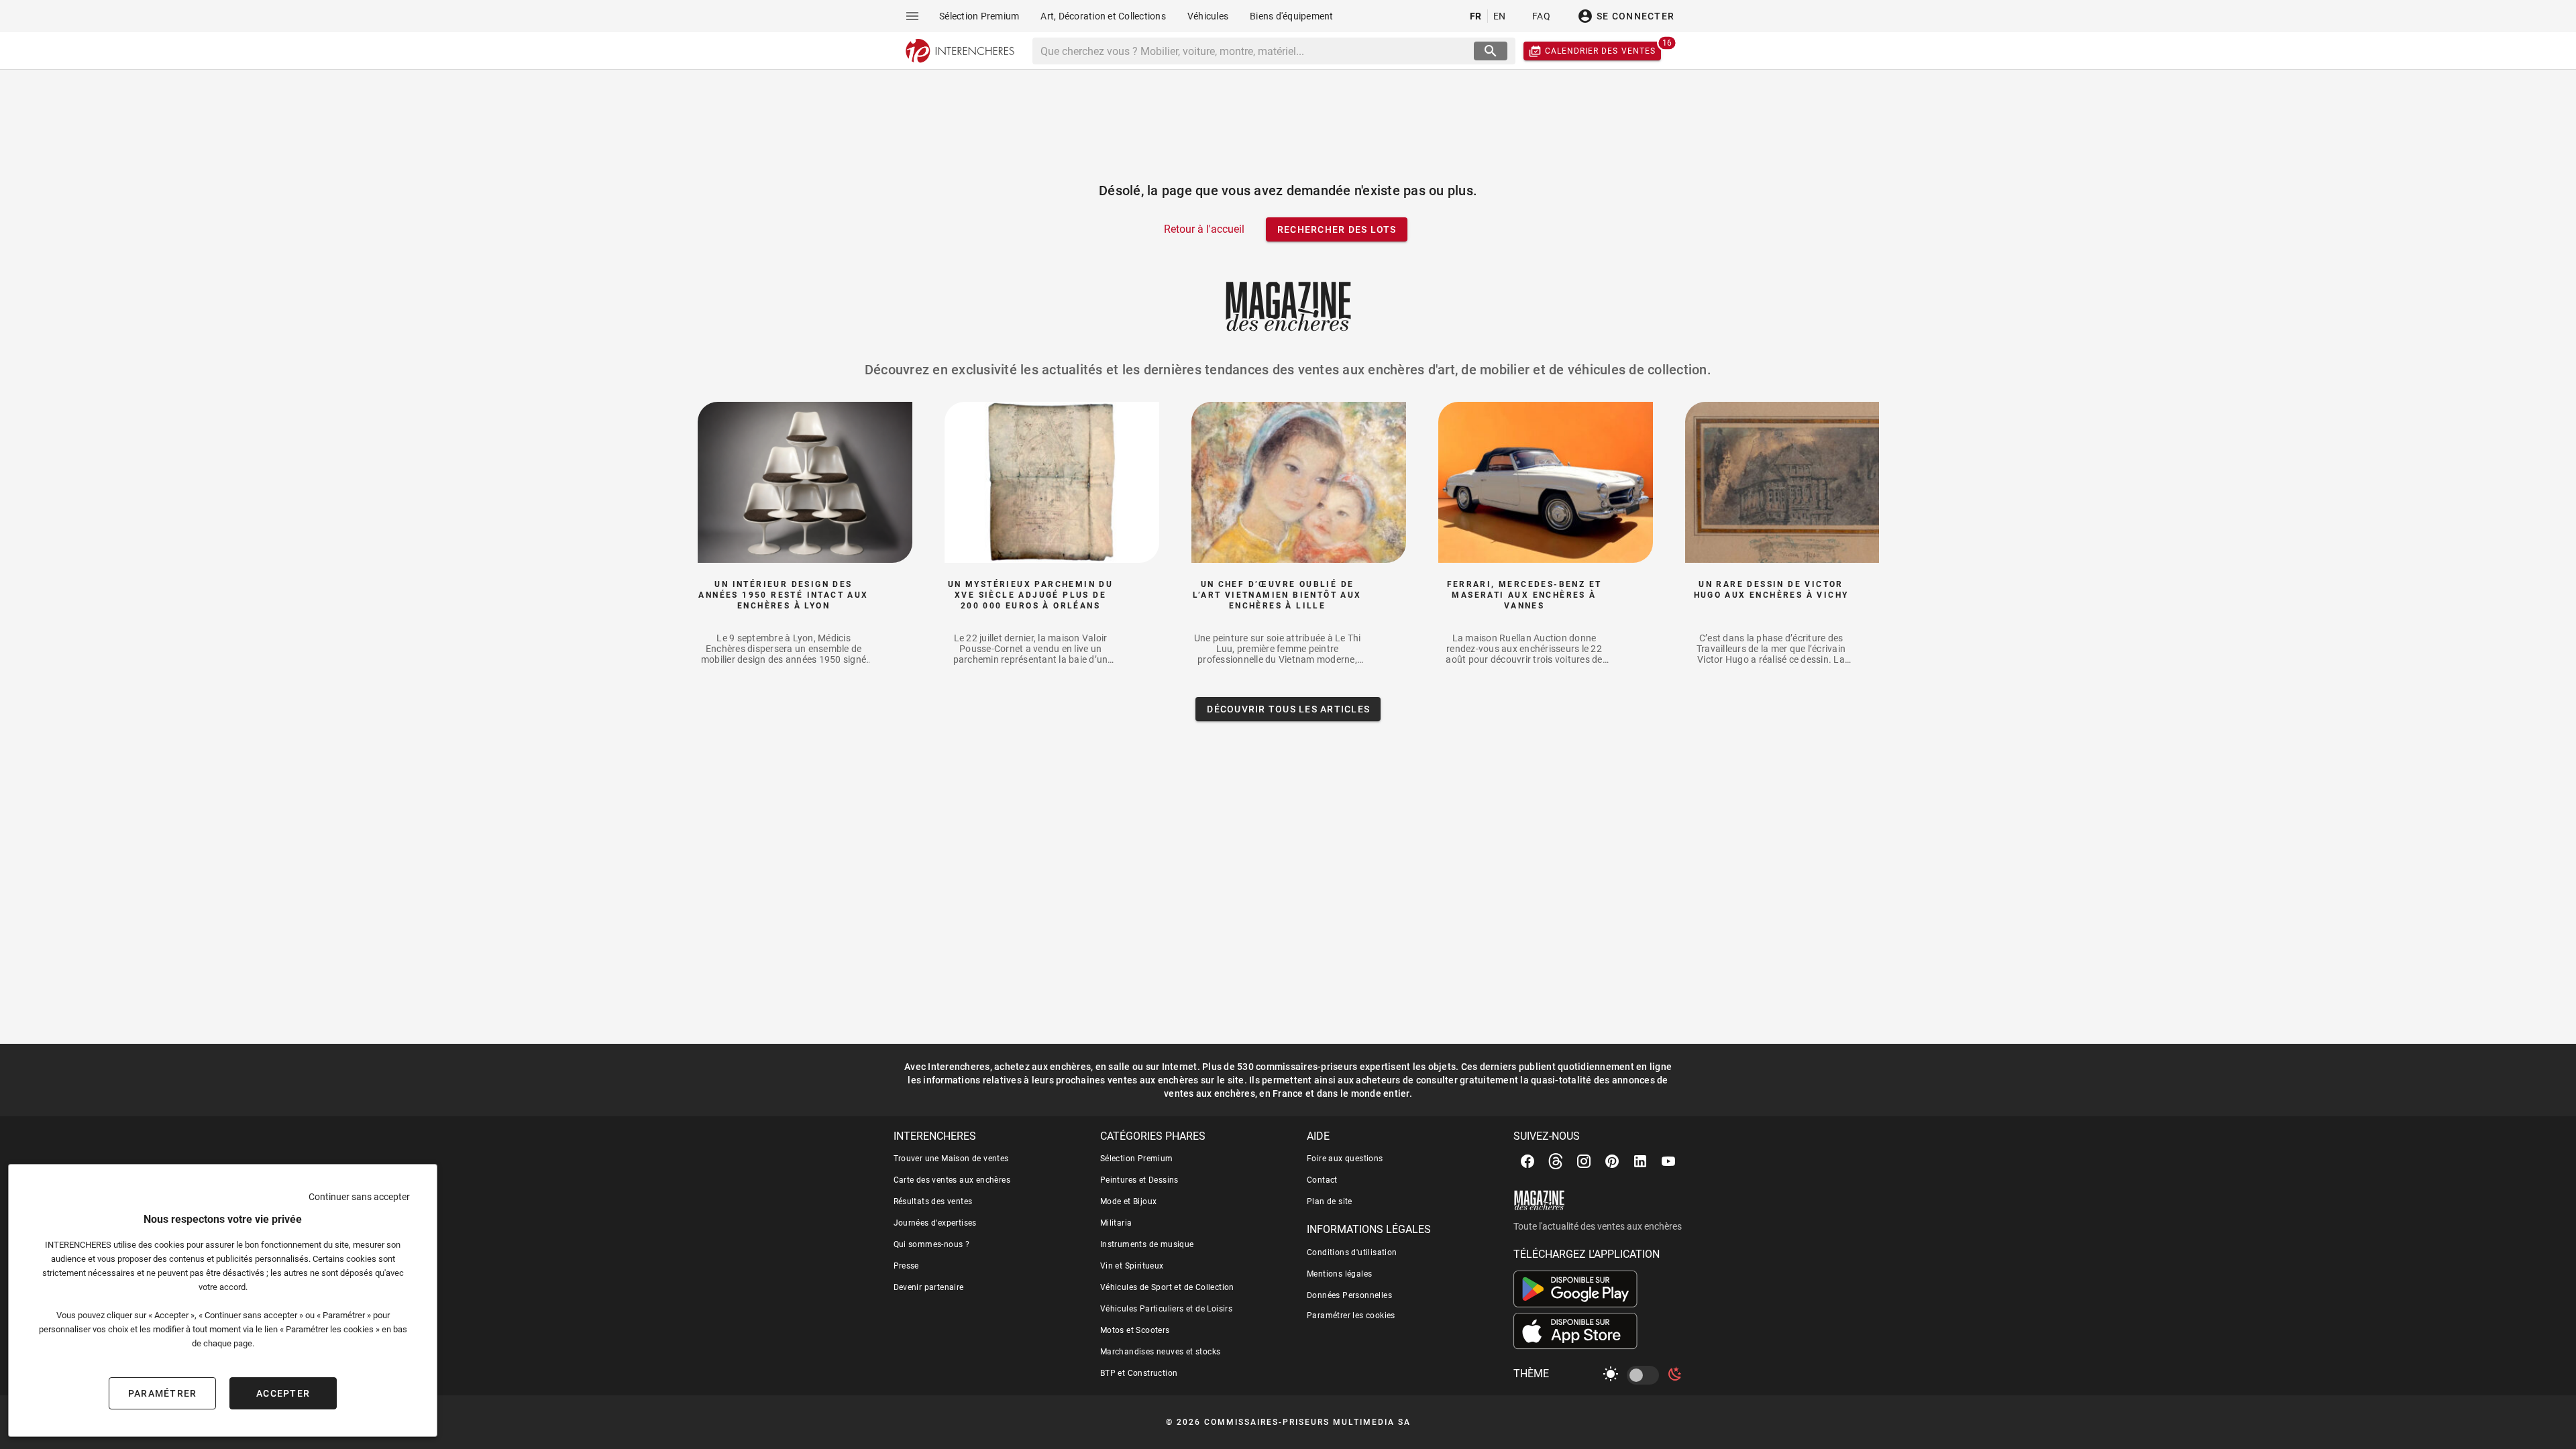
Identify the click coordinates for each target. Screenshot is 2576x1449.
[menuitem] (979, 16)
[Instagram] (1584, 1161)
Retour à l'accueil (1204, 229)
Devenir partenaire (929, 1287)
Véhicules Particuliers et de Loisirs (1166, 1309)
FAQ (1541, 16)
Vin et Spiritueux (1132, 1266)
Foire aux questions (1345, 1159)
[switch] (1646, 1375)
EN (1500, 16)
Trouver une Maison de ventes (951, 1159)
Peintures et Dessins (1139, 1180)
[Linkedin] (1640, 1161)
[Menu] (912, 16)
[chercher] (1491, 51)
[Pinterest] (1612, 1161)
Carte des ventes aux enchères (952, 1180)
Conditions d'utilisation (1352, 1252)
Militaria (1116, 1223)
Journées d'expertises (935, 1223)
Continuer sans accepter (359, 1197)
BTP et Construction (1139, 1373)
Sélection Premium (1137, 1159)
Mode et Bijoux (1129, 1201)
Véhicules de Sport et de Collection (1167, 1287)
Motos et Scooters (1135, 1330)
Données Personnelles (1349, 1295)
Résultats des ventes (933, 1201)
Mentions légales (1339, 1274)
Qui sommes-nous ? (932, 1244)
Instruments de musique (1147, 1244)
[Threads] (1556, 1161)
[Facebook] (1527, 1161)
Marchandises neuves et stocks (1161, 1352)
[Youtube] (1668, 1161)
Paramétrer (163, 1393)
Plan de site (1330, 1201)
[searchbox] (1255, 51)
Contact (1322, 1180)
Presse (906, 1266)
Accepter (283, 1393)
